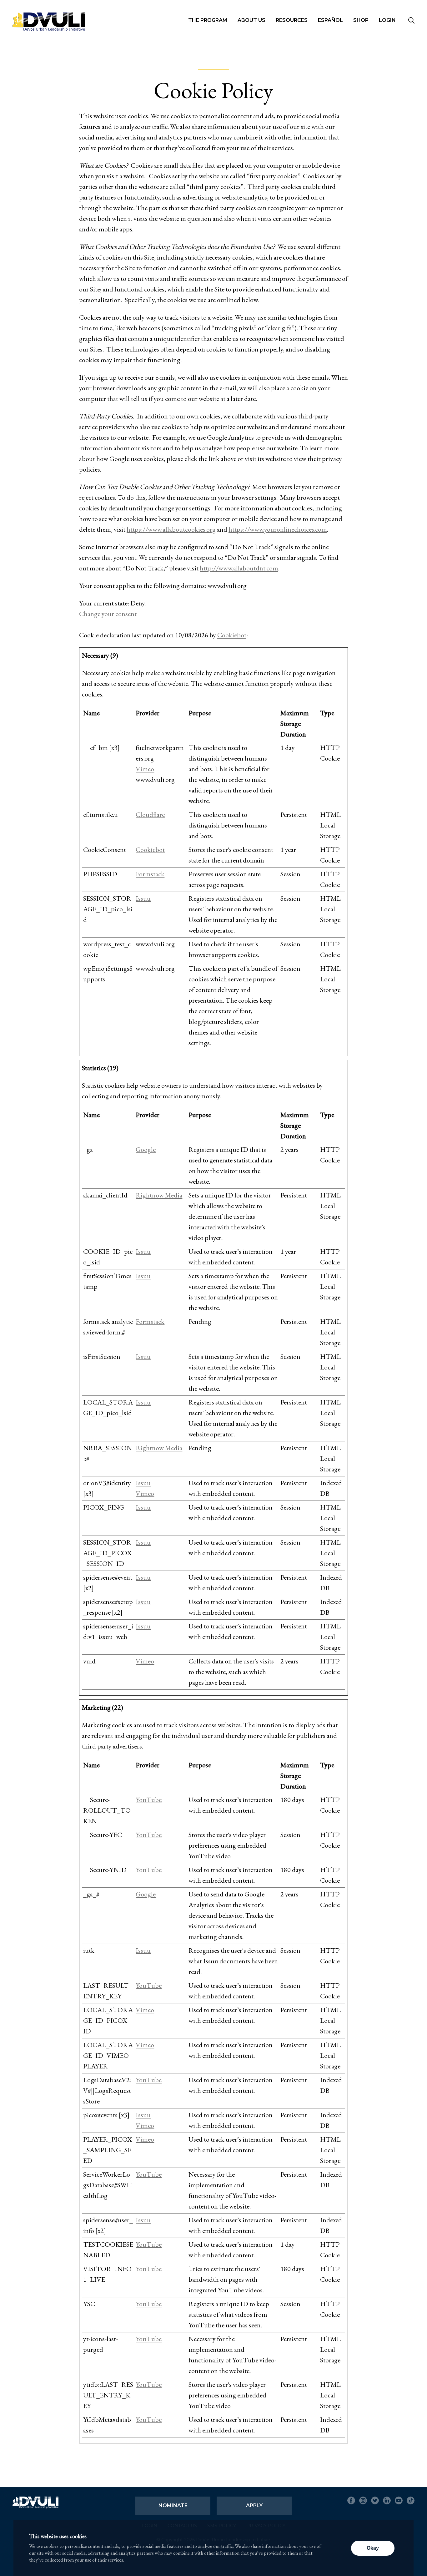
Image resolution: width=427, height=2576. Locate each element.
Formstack (150, 874)
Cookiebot (232, 635)
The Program (208, 20)
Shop (361, 20)
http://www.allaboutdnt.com (239, 568)
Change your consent (108, 614)
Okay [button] (373, 2548)
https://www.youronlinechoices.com (278, 529)
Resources (292, 20)
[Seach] (411, 21)
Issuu (143, 898)
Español (330, 20)
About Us (251, 20)
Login (387, 20)
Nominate (173, 2505)
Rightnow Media (159, 1195)
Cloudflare (150, 815)
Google (146, 1149)
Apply (254, 2505)
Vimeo (145, 769)
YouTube (149, 1800)
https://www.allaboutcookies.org (171, 529)
